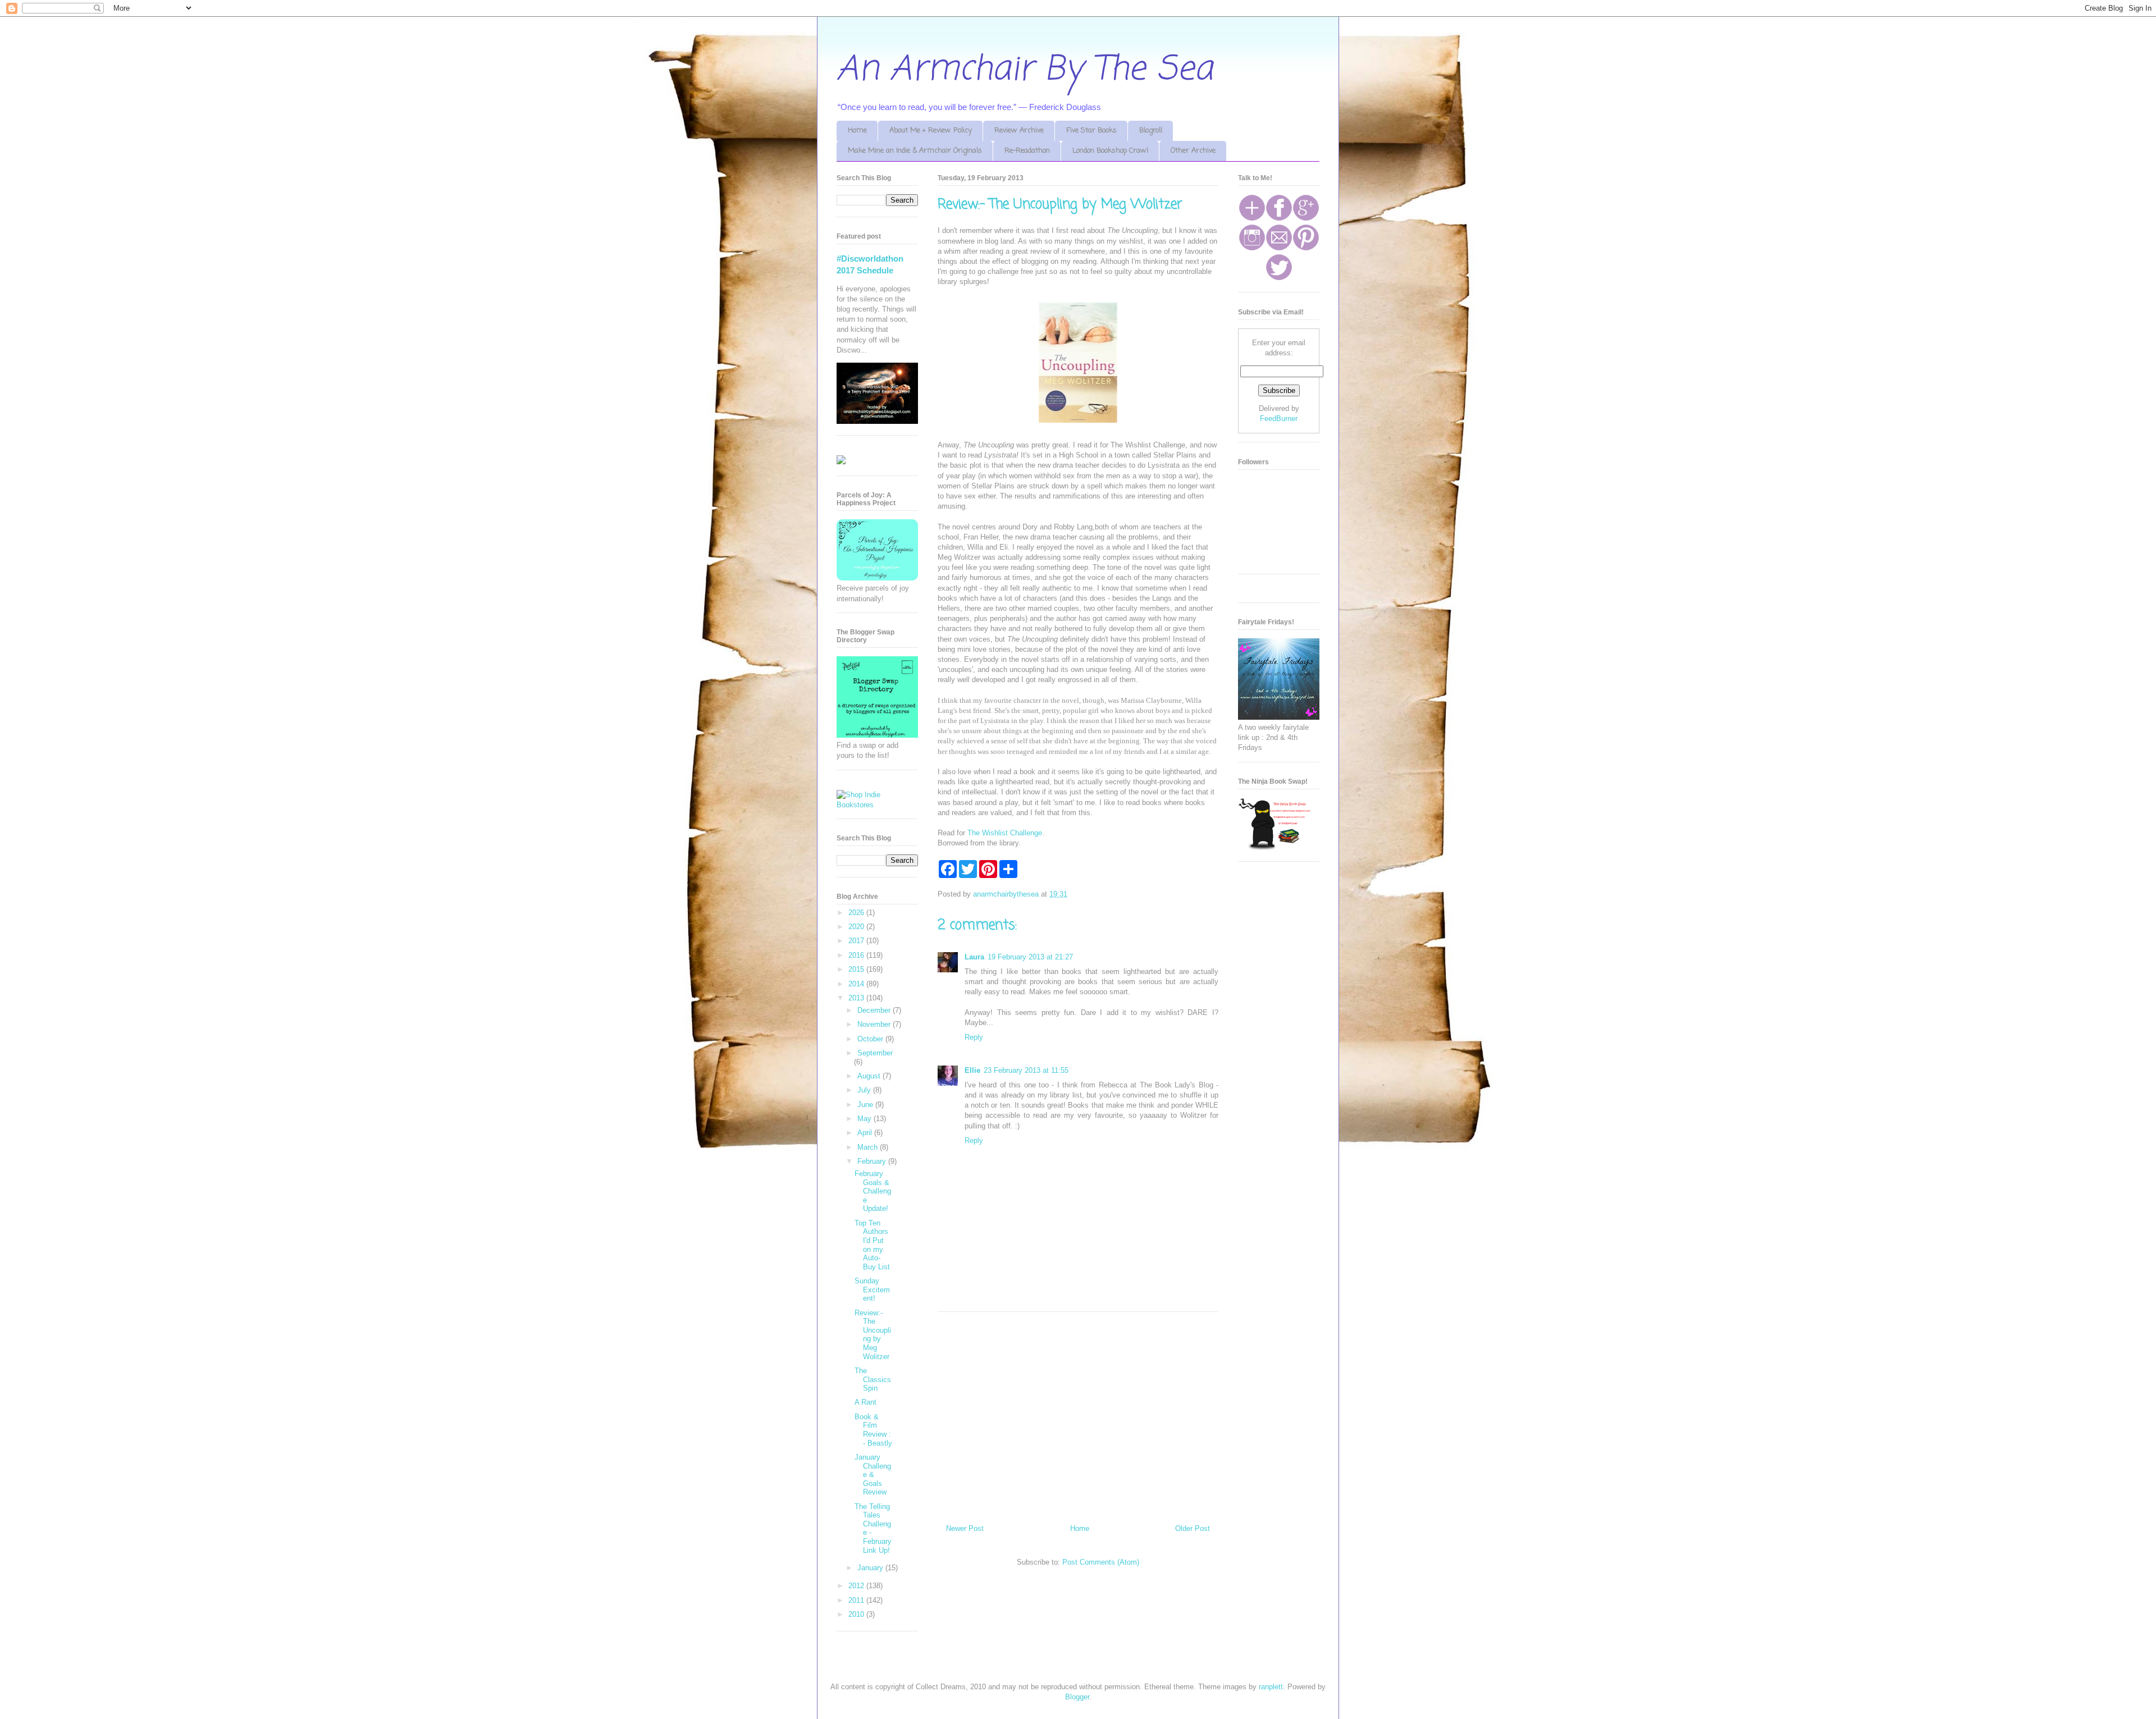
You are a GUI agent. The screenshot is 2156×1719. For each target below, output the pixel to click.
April (866, 1133)
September (875, 1053)
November (875, 1024)
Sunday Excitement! (872, 1290)
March (869, 1147)
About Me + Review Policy (931, 131)
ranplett (1271, 1687)
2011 (857, 1600)
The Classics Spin (873, 1379)
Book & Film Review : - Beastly (873, 1430)
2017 (857, 941)
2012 (857, 1586)
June (866, 1105)
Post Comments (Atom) (1101, 1562)
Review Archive (1019, 131)
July (865, 1090)
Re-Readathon (1027, 151)
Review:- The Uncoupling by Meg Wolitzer (873, 1335)
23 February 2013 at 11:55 (1026, 1070)
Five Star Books (1091, 131)
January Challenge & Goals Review (873, 1475)
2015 (857, 969)
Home (857, 131)
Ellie (972, 1070)
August (870, 1076)
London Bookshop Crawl (1110, 151)
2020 (857, 927)
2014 (857, 984)
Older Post (1193, 1528)
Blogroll (1151, 131)
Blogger (1077, 1697)
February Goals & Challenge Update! (873, 1191)
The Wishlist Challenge (1005, 833)
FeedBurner (1279, 419)
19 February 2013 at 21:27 (1030, 957)
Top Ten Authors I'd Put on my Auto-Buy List (872, 1245)
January (871, 1568)
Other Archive (1193, 151)
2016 (857, 955)
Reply (974, 1037)
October (871, 1039)
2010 (857, 1614)
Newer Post (965, 1528)
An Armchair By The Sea (1025, 70)
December (875, 1010)
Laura (974, 957)
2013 (857, 998)
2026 (857, 913)
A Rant (865, 1402)
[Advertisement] (1078, 1414)
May (865, 1119)
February (873, 1161)
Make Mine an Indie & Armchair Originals (915, 151)
